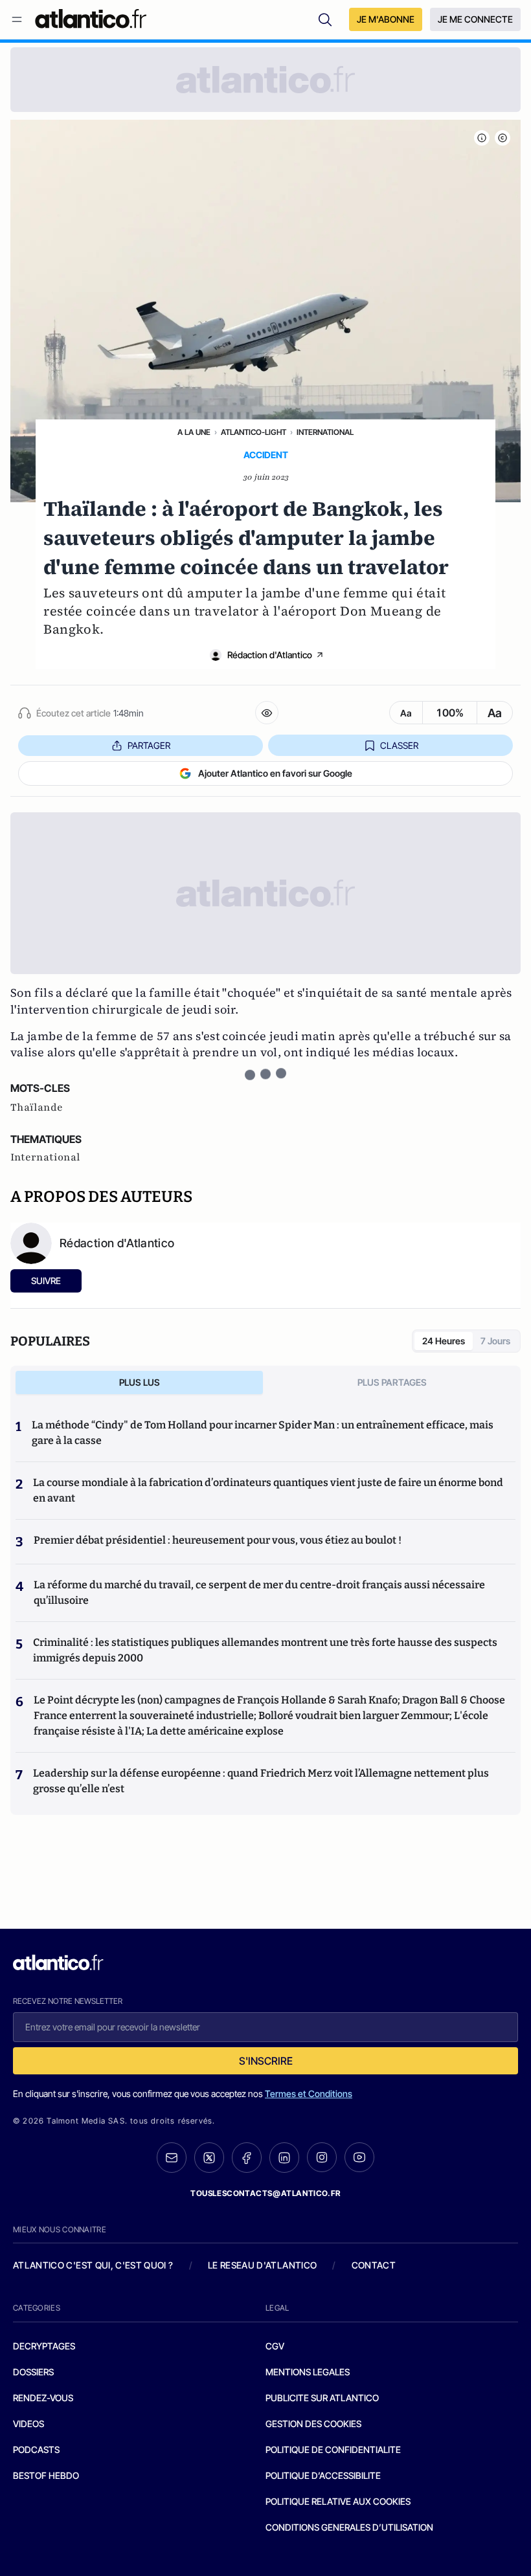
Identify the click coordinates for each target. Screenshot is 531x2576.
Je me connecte (475, 19)
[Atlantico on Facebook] (247, 2158)
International (325, 432)
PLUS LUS (140, 1382)
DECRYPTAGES (44, 2346)
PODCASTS (36, 2449)
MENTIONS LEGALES (308, 2372)
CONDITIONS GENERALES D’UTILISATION (349, 2527)
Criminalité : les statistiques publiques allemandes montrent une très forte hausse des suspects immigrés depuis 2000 (265, 1650)
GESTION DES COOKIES (313, 2424)
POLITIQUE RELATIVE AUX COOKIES (338, 2501)
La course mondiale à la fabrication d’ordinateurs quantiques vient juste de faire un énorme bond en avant (268, 1490)
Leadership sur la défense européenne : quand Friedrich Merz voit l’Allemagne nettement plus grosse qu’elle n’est (261, 1781)
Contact (374, 2265)
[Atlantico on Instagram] (322, 2157)
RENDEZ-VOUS (43, 2398)
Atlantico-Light (254, 432)
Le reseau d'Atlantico (262, 2265)
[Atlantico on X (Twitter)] (209, 2158)
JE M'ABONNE (386, 19)
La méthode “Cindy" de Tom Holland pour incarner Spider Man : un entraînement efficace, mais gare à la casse (263, 1433)
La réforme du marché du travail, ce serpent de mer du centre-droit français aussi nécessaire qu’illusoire (259, 1593)
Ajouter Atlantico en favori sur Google (275, 773)
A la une (194, 432)
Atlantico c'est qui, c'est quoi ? (93, 2265)
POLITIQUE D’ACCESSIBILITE (323, 2475)
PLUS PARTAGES (392, 1382)
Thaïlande (37, 1107)
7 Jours (495, 1341)
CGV (275, 2346)
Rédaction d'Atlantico (270, 655)
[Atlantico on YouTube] (359, 2157)
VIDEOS (28, 2424)
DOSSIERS (33, 2372)
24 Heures (444, 1341)
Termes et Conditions (309, 2093)
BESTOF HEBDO (46, 2475)
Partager (149, 745)
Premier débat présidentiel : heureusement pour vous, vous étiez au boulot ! (218, 1540)
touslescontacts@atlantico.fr (265, 2193)
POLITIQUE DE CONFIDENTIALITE (333, 2449)
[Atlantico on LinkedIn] (284, 2158)
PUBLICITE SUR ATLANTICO (322, 2398)
